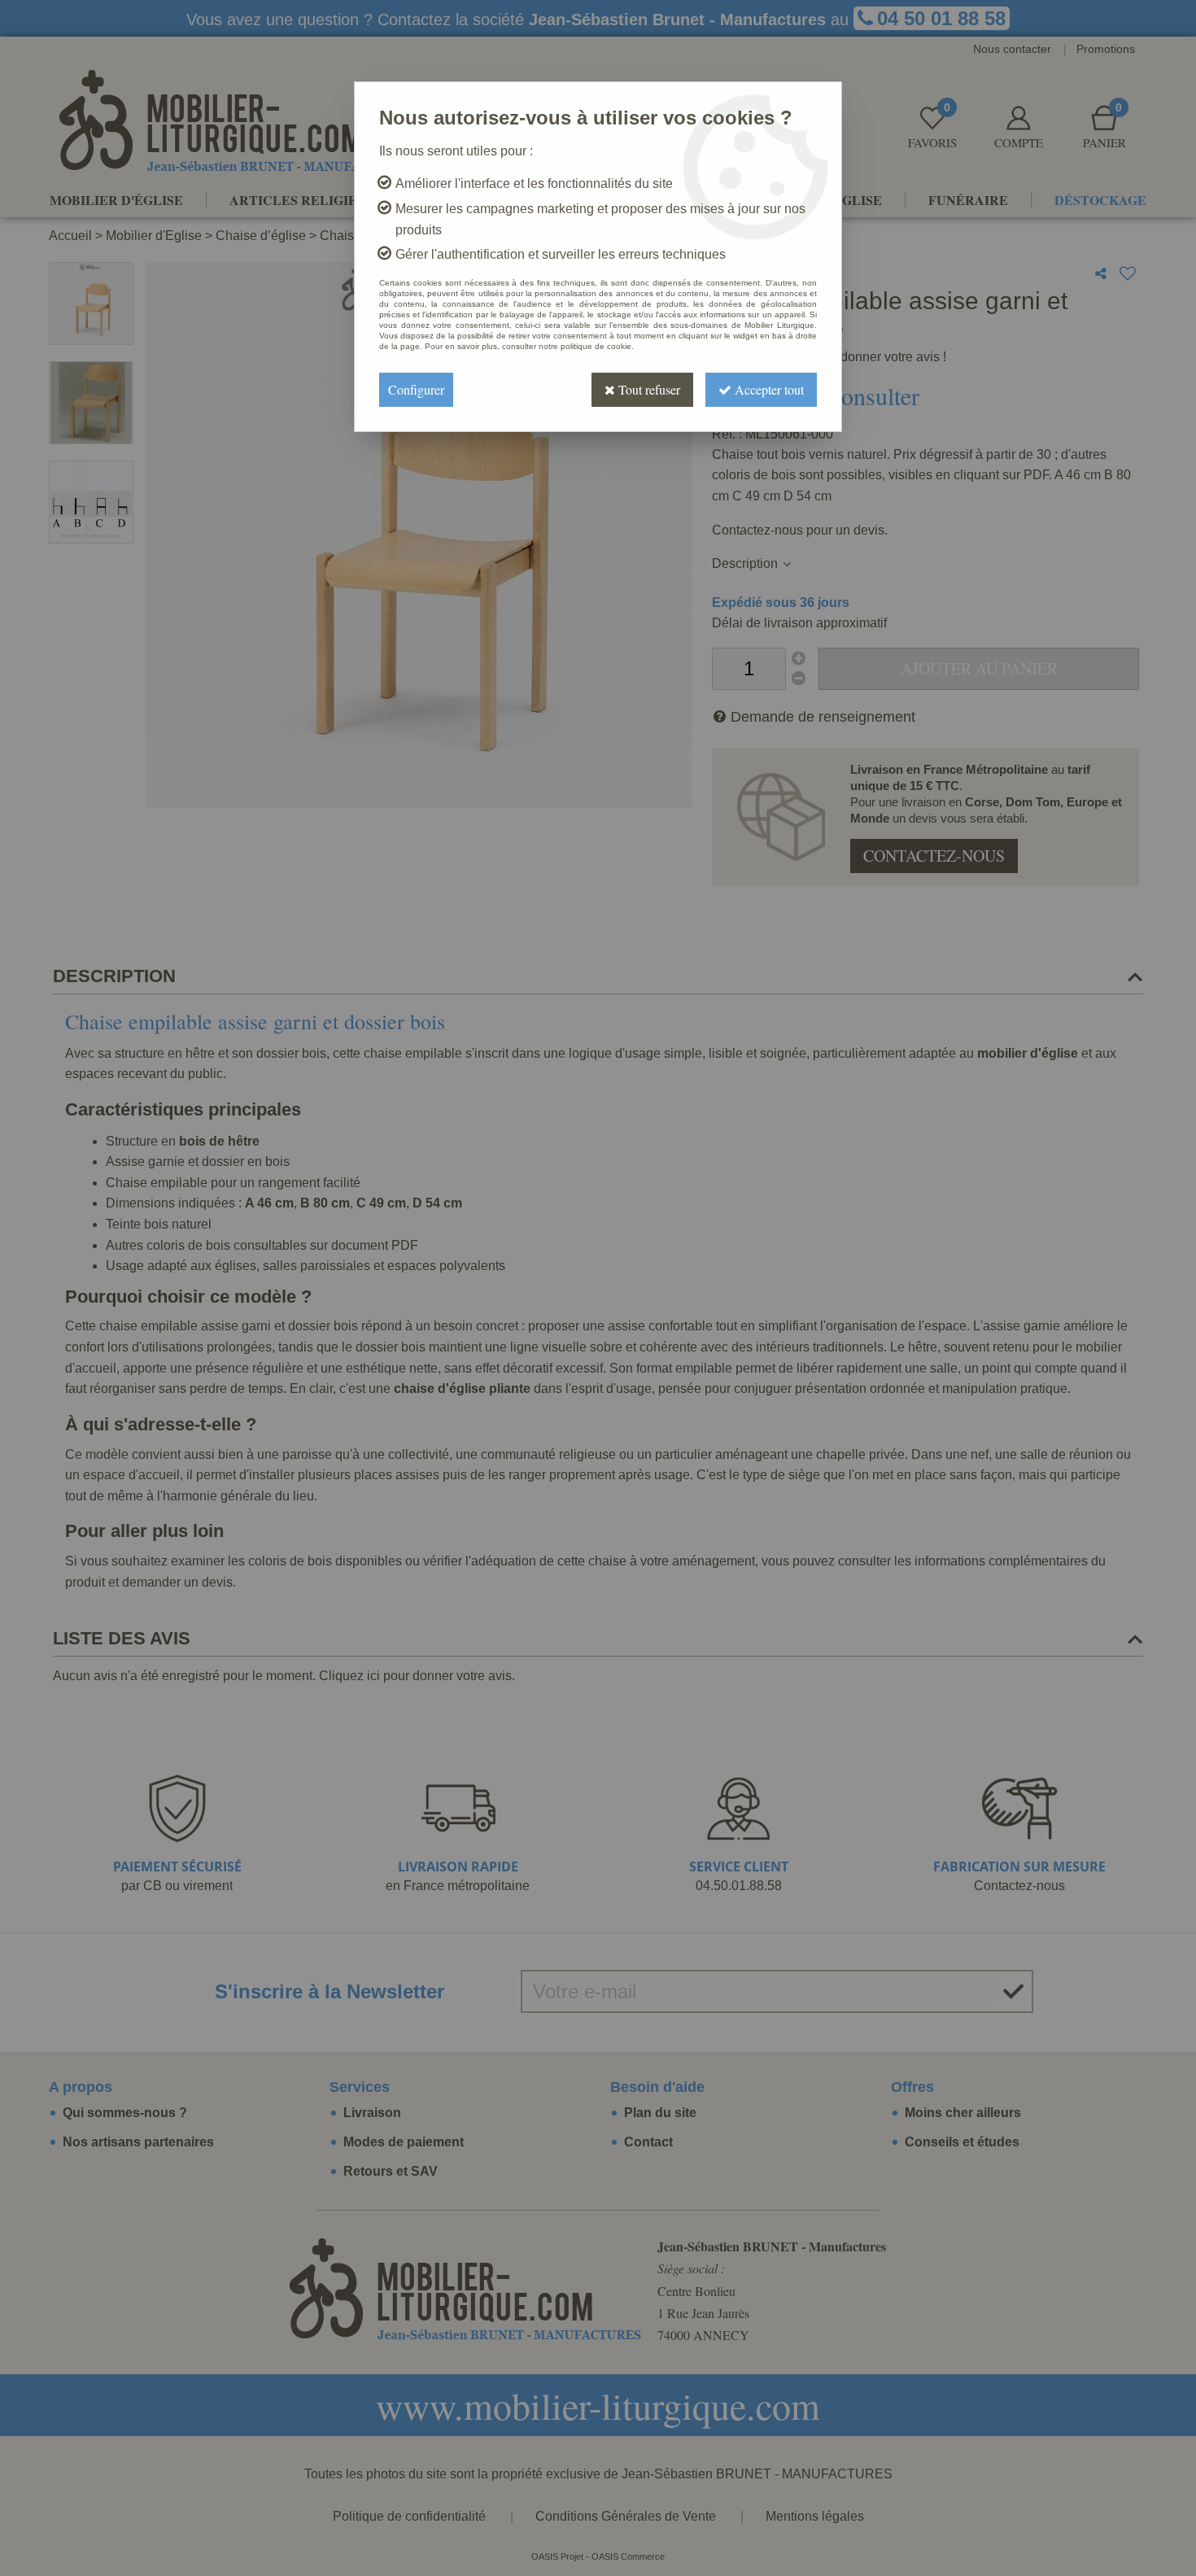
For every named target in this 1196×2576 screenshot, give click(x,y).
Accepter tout (768, 389)
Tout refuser (648, 389)
